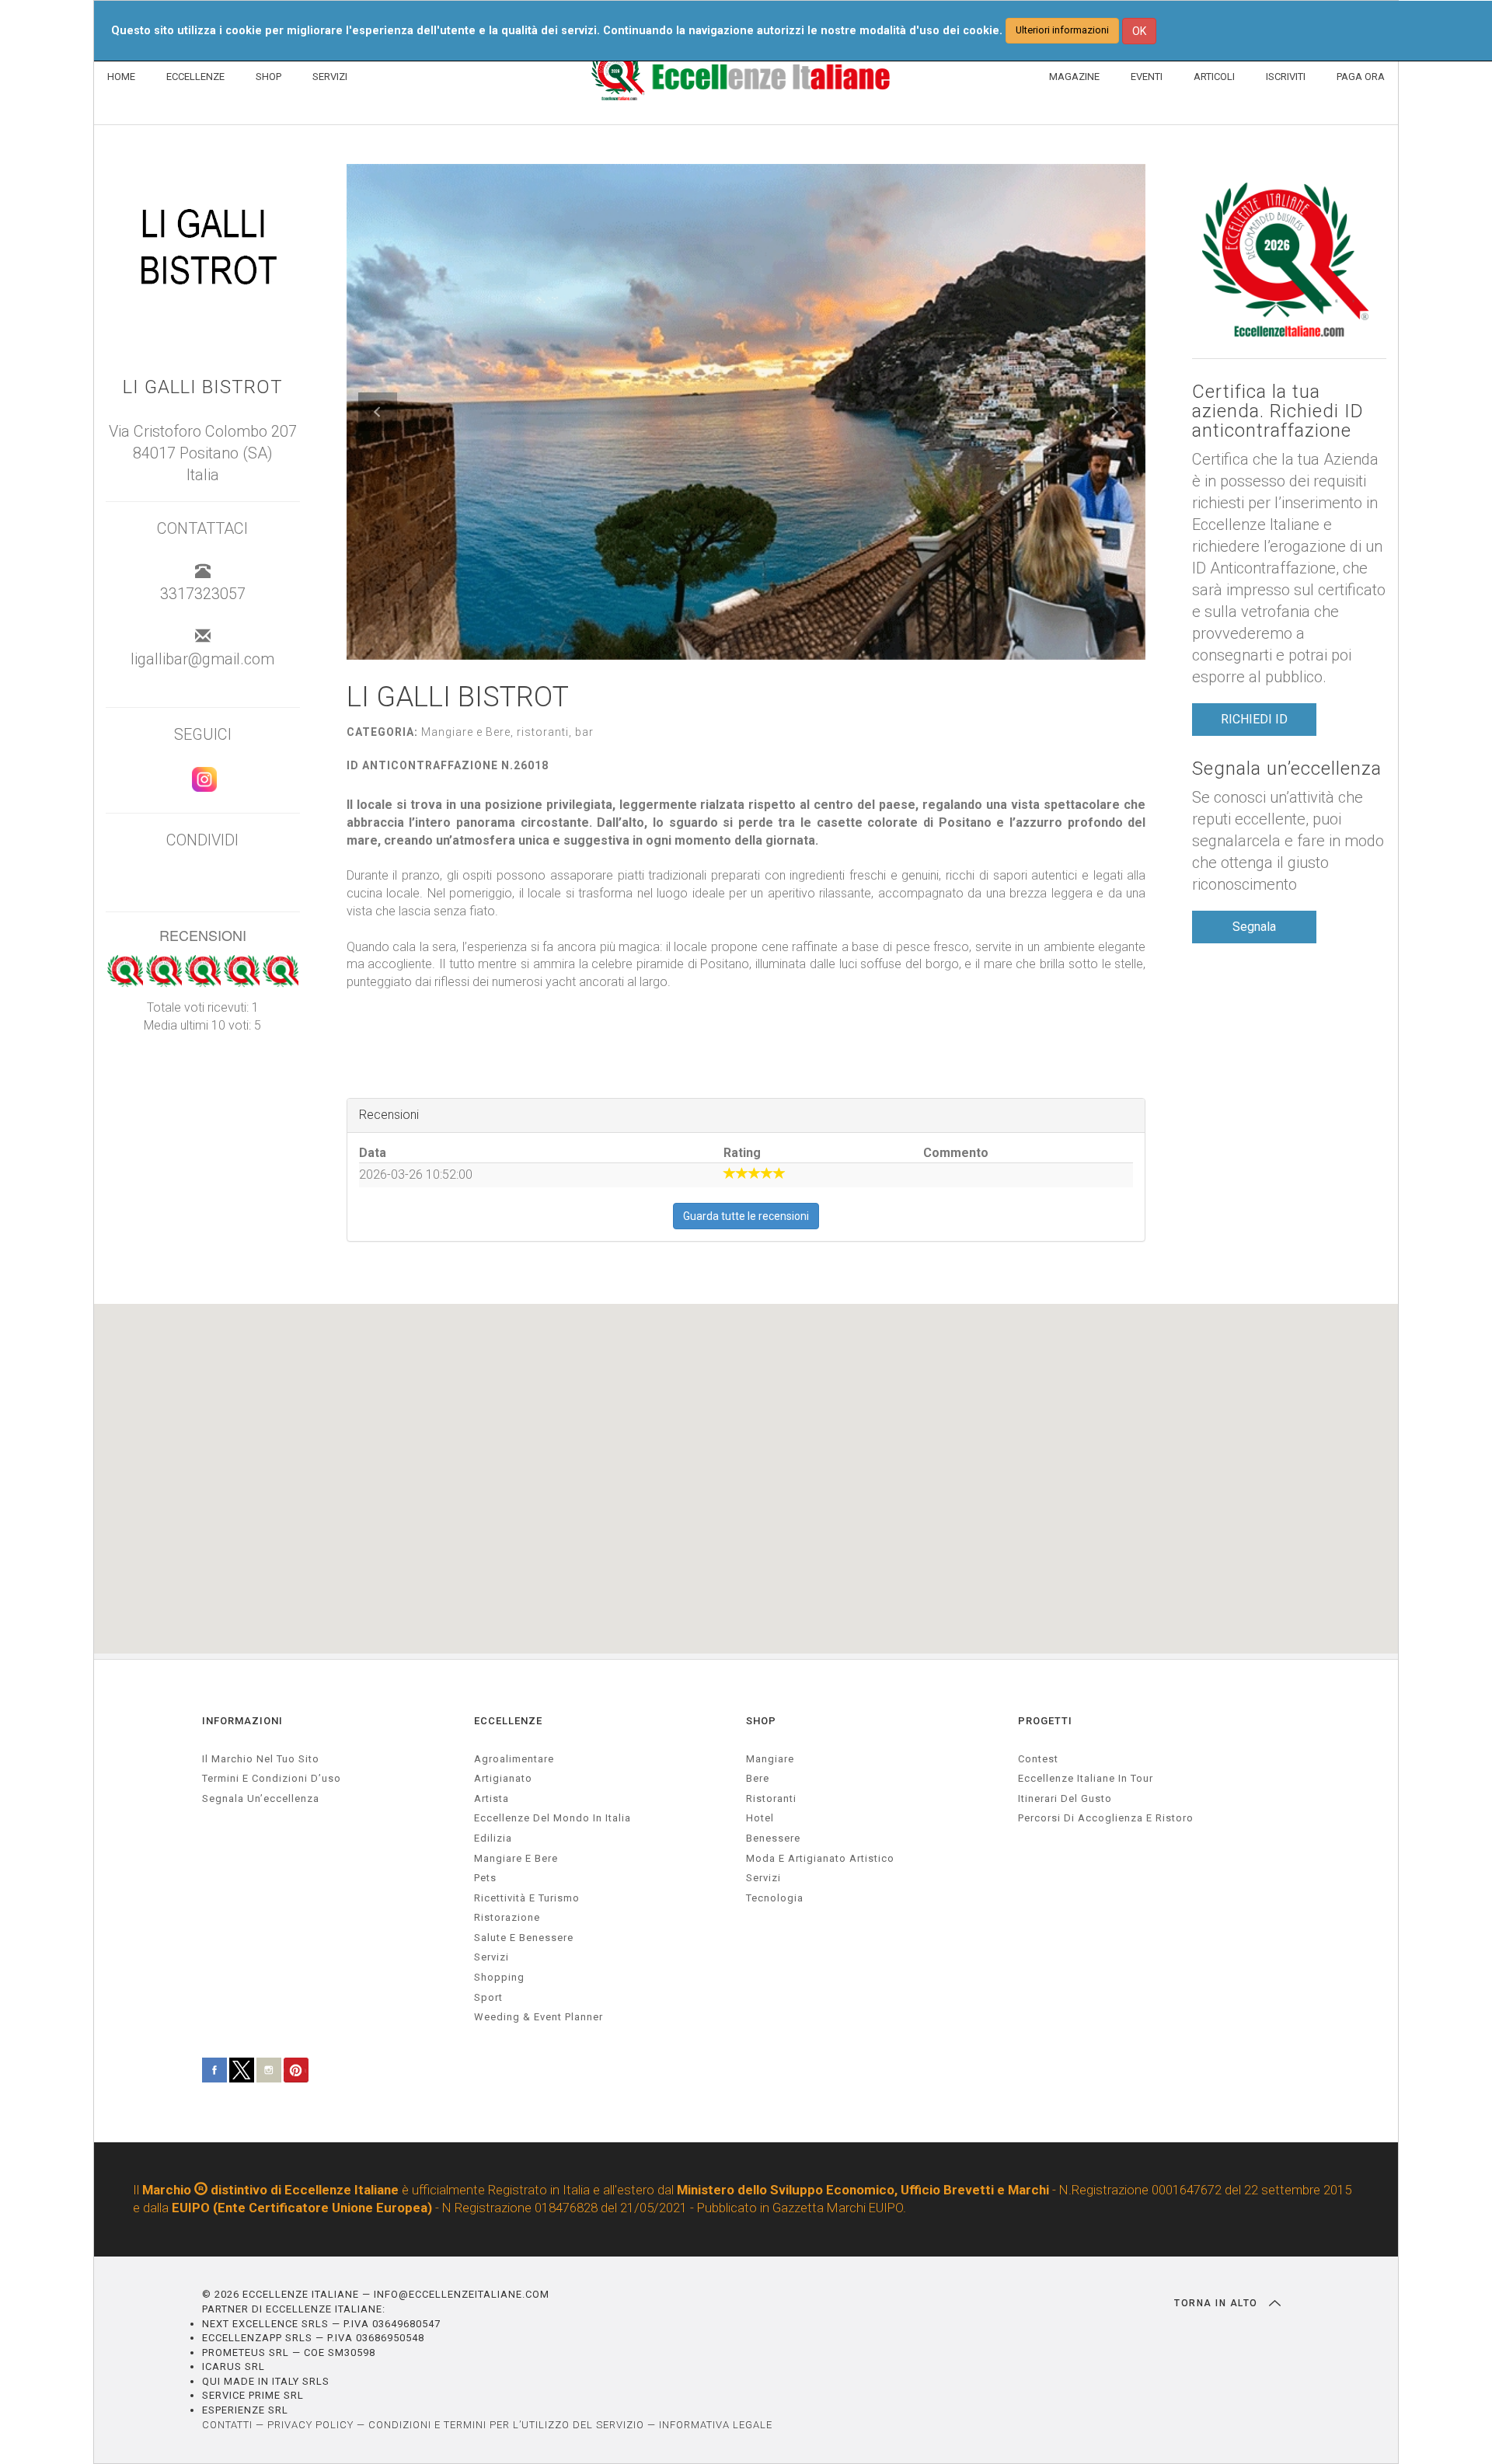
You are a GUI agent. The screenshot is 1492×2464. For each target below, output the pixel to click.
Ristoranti (771, 1798)
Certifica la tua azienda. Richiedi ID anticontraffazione (1278, 412)
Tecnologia (775, 1898)
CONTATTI (227, 2425)
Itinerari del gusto (1065, 1798)
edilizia (493, 1838)
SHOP (268, 77)
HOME (121, 77)
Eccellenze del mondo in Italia (553, 1818)
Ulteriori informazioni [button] (1062, 30)
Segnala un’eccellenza (1287, 769)
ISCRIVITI (1286, 77)
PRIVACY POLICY (310, 2425)
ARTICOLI (1214, 77)
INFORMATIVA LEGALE (716, 2425)
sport (488, 1997)
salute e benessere (524, 1938)
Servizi (763, 1878)
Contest (1038, 1759)
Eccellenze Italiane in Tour (1086, 1778)
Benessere (773, 1838)
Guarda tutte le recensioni (746, 1216)
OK (1139, 31)
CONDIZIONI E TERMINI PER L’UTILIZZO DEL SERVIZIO (506, 2425)
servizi (492, 1957)
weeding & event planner (539, 2017)
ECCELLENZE (195, 77)
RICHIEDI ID (1254, 719)
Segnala (1254, 927)
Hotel (760, 1818)
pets (485, 1878)
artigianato (503, 1778)
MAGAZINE (1074, 77)
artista (492, 1798)
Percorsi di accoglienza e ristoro (1106, 1818)
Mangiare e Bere (516, 1858)
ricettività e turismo (527, 1898)
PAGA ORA (1361, 77)
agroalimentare (514, 1759)
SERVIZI (330, 77)
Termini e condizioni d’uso (272, 1778)
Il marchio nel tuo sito (261, 1759)
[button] (378, 412)
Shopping (499, 1977)
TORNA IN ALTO (1218, 2303)
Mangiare (770, 1759)
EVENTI (1147, 77)
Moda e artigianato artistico (820, 1858)
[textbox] (746, 921)
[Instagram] (202, 786)
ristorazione (507, 1917)
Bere (758, 1778)
